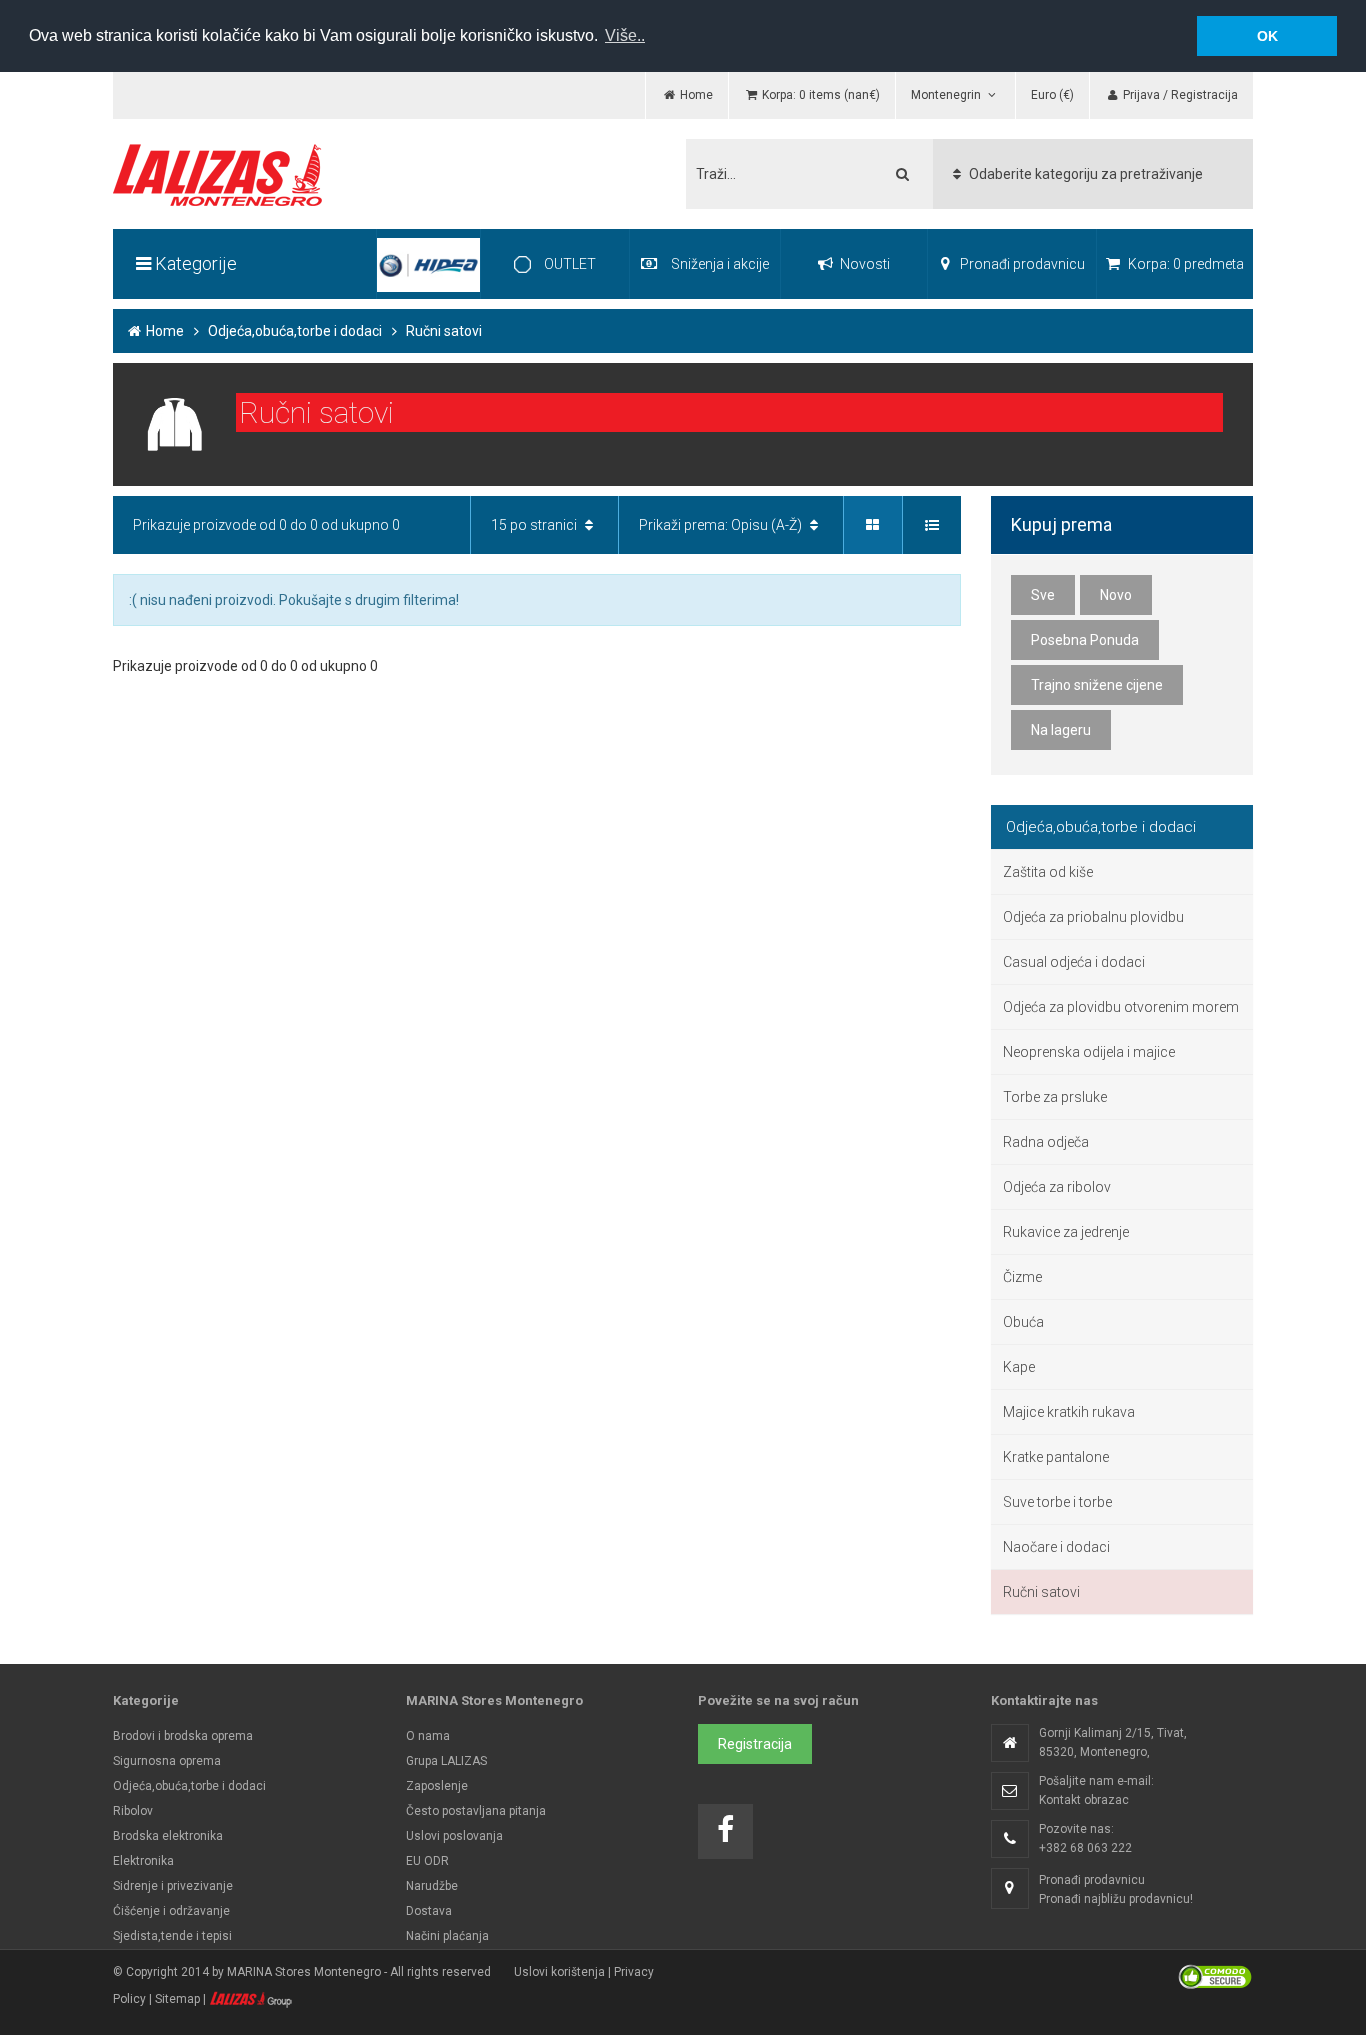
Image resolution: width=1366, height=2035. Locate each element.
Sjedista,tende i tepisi (172, 1936)
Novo (1116, 595)
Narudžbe (432, 1886)
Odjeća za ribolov (1057, 1187)
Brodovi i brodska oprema (183, 1736)
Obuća (1023, 1322)
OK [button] (1267, 36)
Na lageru (1061, 730)
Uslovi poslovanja (454, 1836)
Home (163, 331)
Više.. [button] (625, 35)
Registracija (755, 1744)
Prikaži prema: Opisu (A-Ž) (722, 525)
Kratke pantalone (1056, 1457)
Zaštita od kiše (1048, 872)
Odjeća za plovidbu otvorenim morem (1121, 1007)
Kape (1019, 1367)
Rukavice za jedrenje (1066, 1232)
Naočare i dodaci (1056, 1547)
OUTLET (568, 264)
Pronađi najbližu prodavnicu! (1116, 1899)
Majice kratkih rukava (1069, 1412)
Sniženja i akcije (720, 264)
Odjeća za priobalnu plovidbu (1093, 917)
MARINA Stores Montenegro (304, 1972)
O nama (428, 1736)
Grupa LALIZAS (446, 1761)
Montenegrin (947, 95)
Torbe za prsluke (1055, 1097)
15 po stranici (535, 525)
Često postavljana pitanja (476, 1811)
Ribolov (133, 1811)
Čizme (1022, 1277)
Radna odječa (1046, 1142)
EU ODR (427, 1861)
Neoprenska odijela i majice (1089, 1052)
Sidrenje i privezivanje (173, 1886)
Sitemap (177, 1999)
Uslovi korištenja (559, 1972)
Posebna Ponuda (1085, 640)
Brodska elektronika (168, 1836)
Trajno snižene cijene (1097, 685)
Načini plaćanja (447, 1936)
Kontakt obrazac (1084, 1800)
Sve (1043, 595)
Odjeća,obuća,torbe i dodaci (295, 331)
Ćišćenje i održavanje (171, 1911)
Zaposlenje (437, 1786)
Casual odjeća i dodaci (1074, 962)
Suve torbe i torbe (1057, 1502)
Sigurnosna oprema (167, 1761)
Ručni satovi (1041, 1592)
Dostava (429, 1911)
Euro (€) (1052, 95)
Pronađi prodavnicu (1021, 264)
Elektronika (143, 1861)
